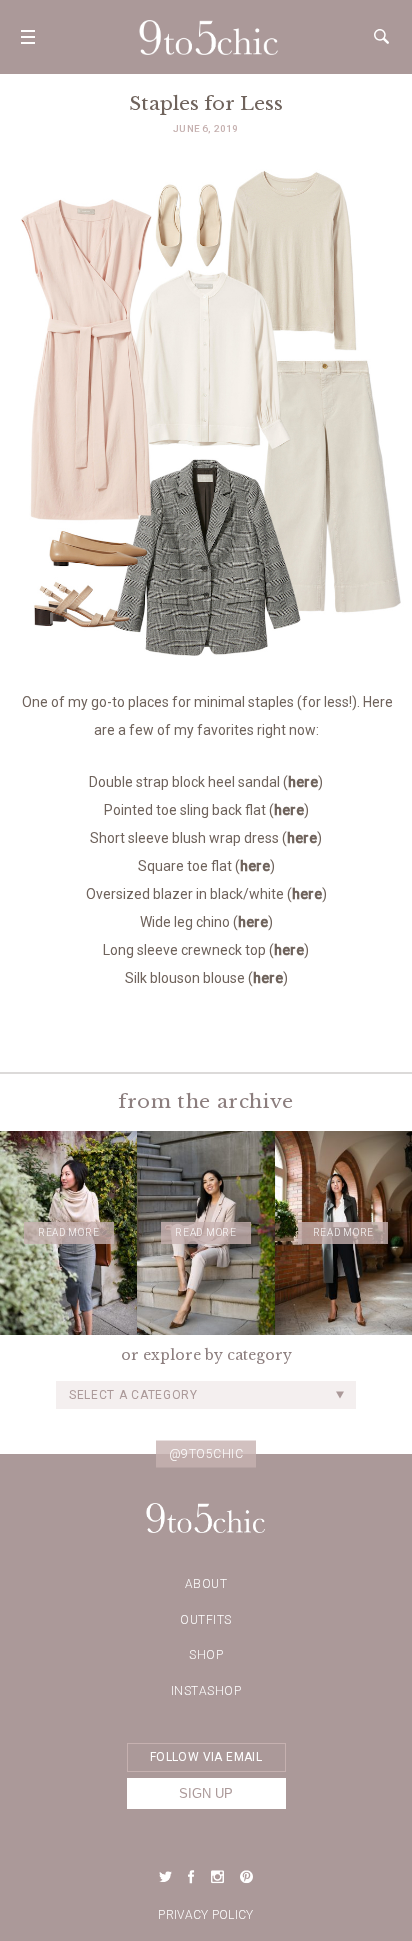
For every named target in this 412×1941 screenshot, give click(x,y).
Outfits (206, 1620)
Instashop (206, 1691)
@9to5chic (206, 1453)
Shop (206, 1655)
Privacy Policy (205, 1915)
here (303, 782)
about (206, 1584)
